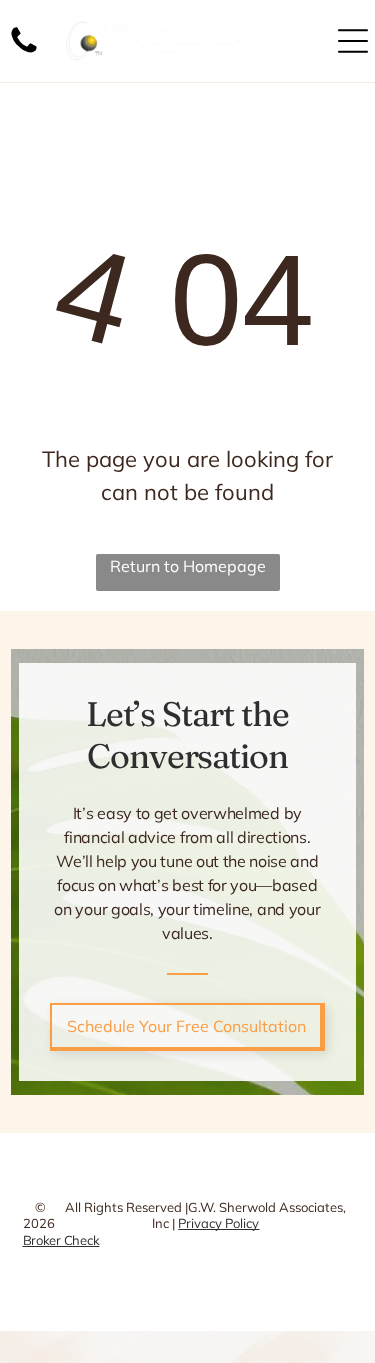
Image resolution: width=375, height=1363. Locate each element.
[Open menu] (353, 41)
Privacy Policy (218, 1223)
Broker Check (61, 1240)
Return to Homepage (188, 566)
